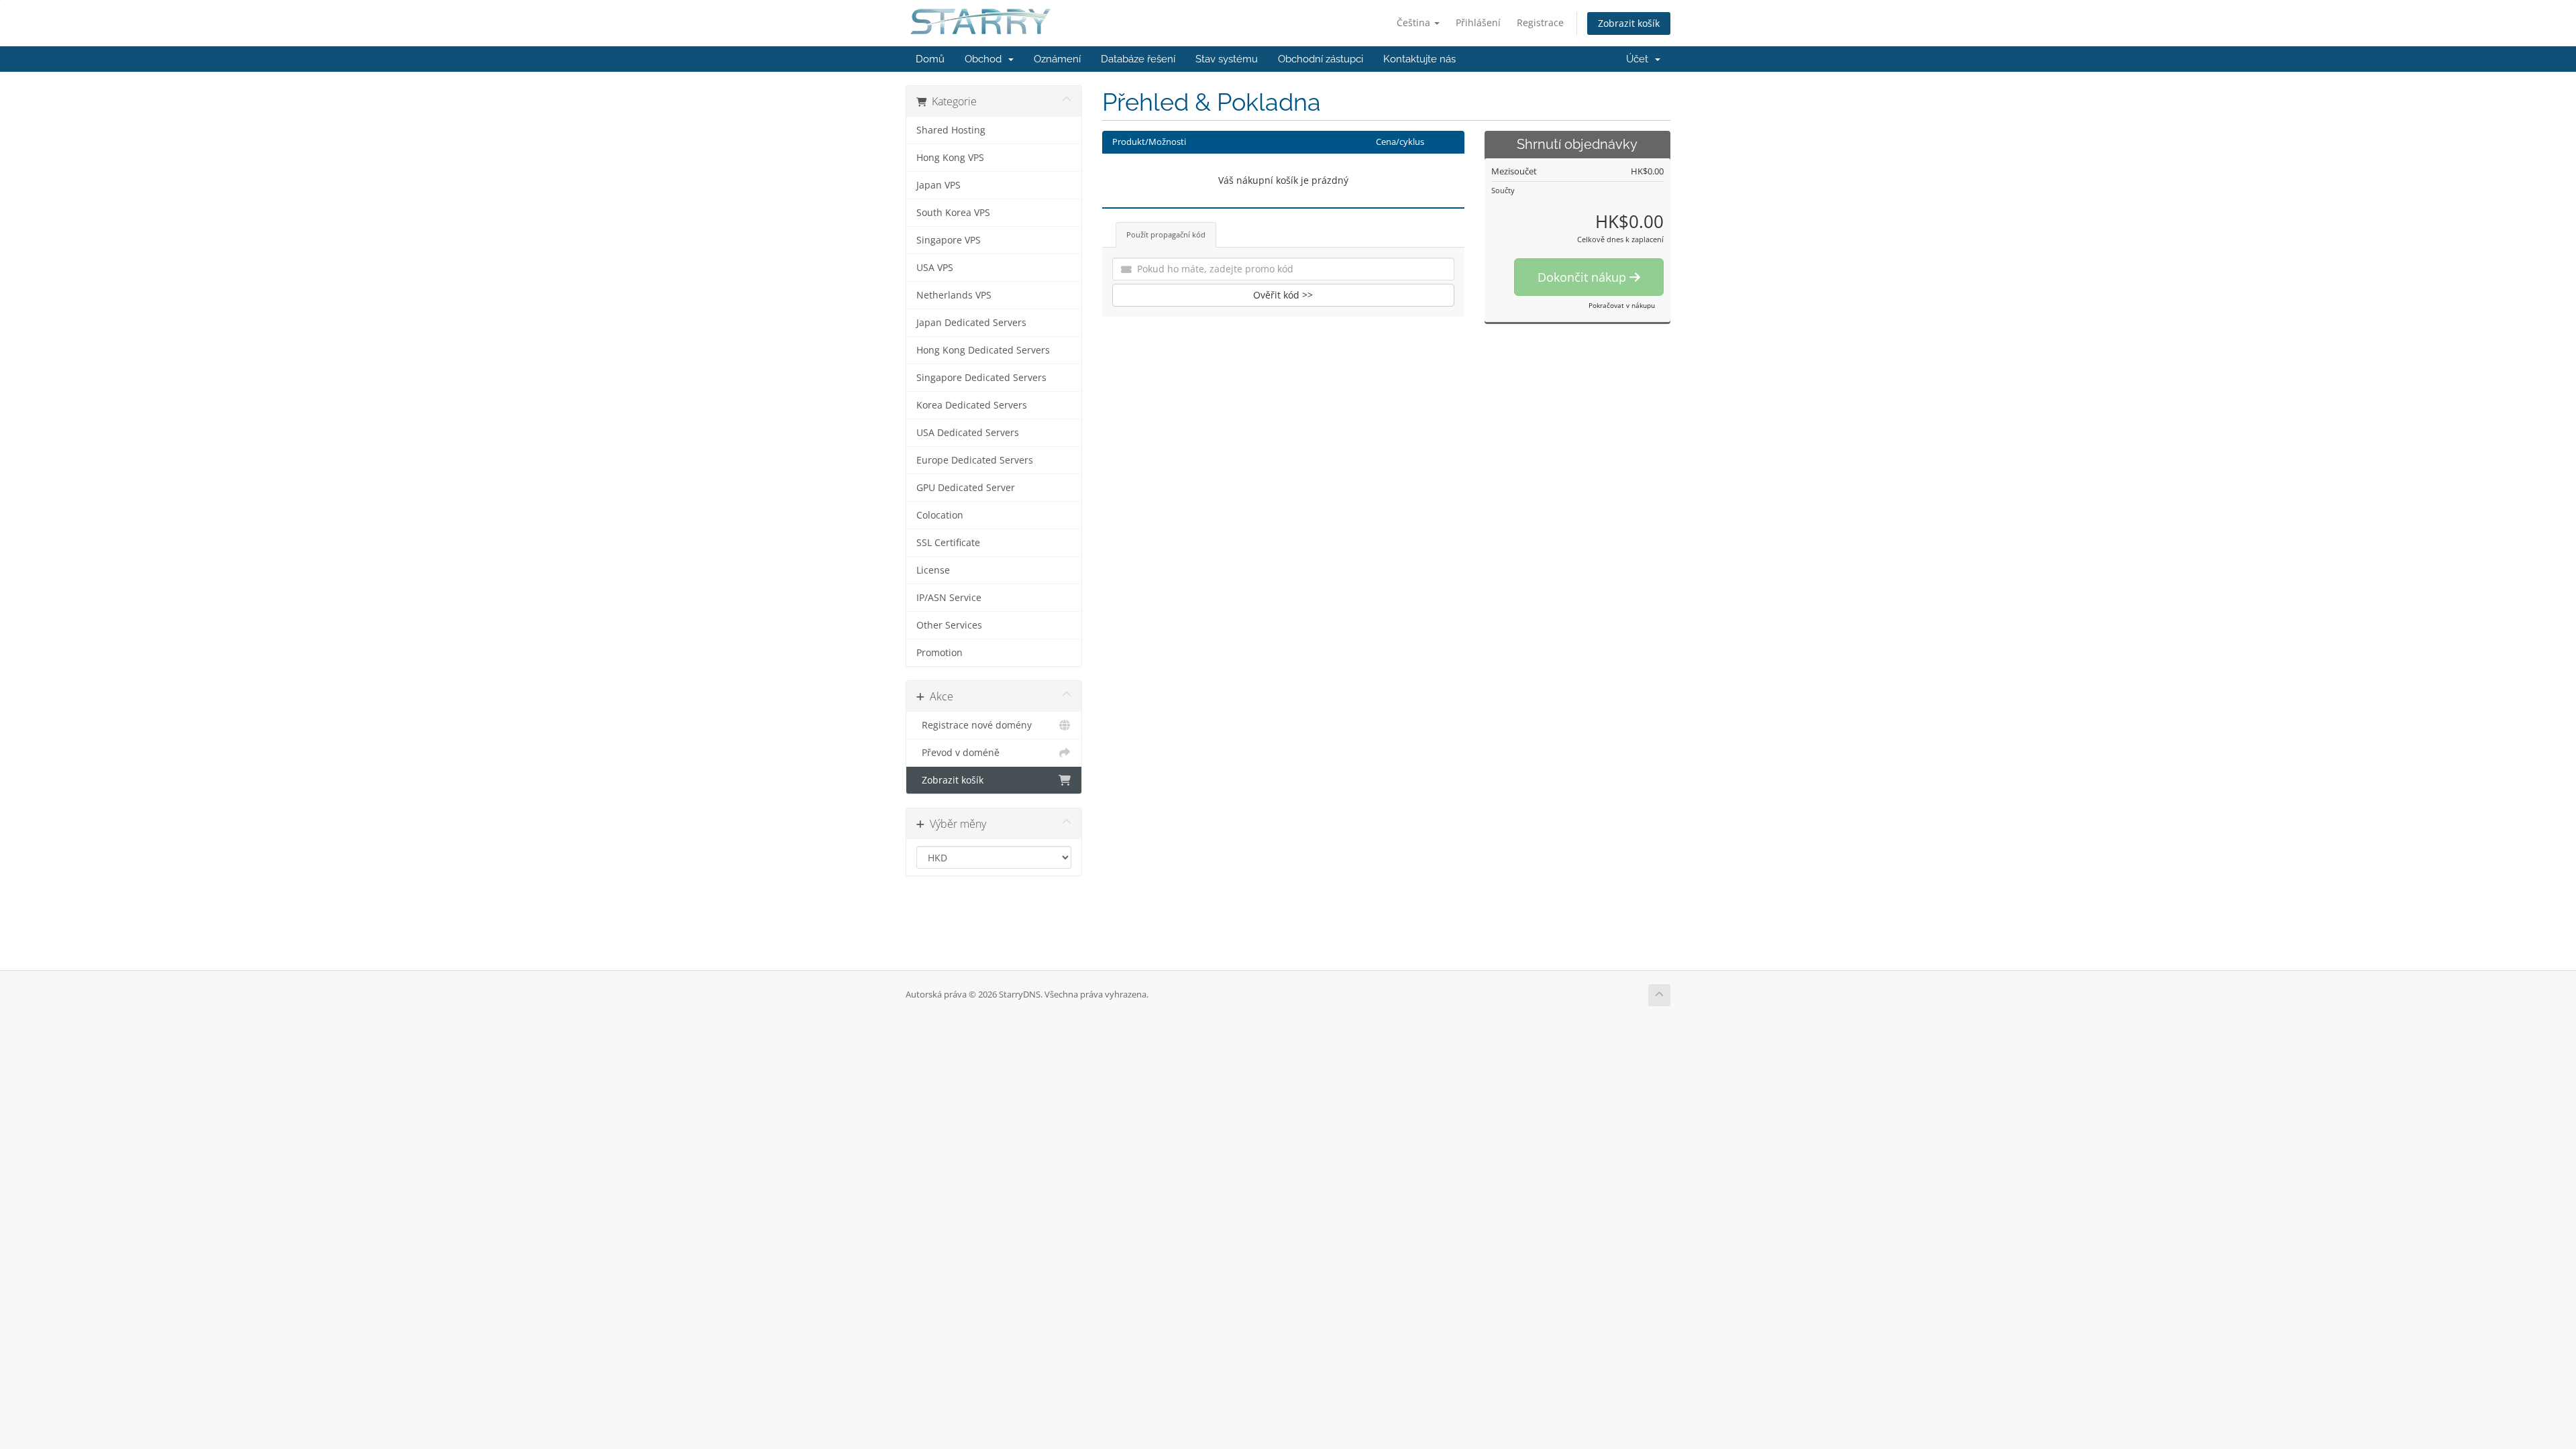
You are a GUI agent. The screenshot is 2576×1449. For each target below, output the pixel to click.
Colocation (940, 515)
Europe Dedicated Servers (975, 460)
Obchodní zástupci (1321, 59)
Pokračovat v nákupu (1622, 305)
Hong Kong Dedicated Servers (983, 350)
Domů (930, 59)
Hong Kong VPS (950, 158)
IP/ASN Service (949, 598)
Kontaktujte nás (1419, 59)
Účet (1640, 59)
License (933, 570)
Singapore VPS (949, 240)
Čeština (1415, 22)
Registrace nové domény (974, 725)
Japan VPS (938, 185)
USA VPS (935, 268)
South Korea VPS (953, 213)
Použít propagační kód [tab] (1166, 234)
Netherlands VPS (954, 295)
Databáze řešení (1138, 59)
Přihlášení (1478, 22)
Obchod (986, 59)
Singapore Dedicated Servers (981, 378)
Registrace (1540, 22)
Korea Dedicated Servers (972, 405)
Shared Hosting (951, 130)
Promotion (940, 653)
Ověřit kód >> (1283, 295)
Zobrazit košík (1629, 23)
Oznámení (1057, 59)
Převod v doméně (958, 753)
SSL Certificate (948, 543)
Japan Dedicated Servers (971, 323)
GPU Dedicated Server (966, 488)
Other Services (949, 625)
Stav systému (1227, 59)
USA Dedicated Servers (968, 433)
